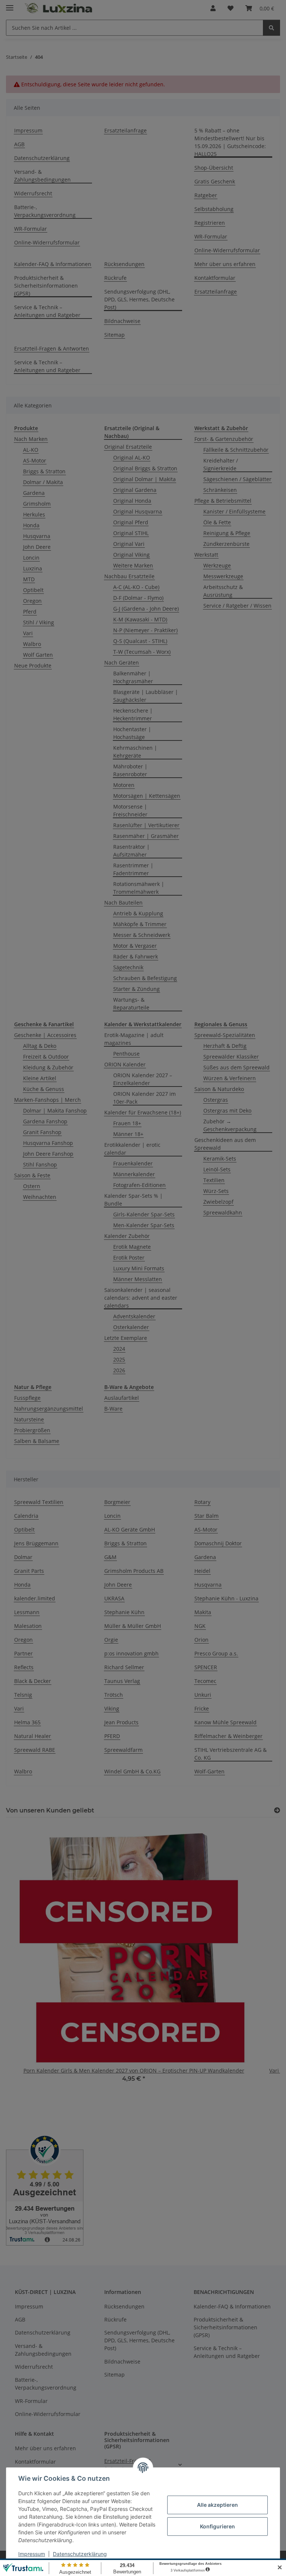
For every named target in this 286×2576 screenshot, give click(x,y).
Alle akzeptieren (217, 2505)
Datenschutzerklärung (80, 2554)
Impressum (32, 2554)
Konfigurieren (217, 2526)
